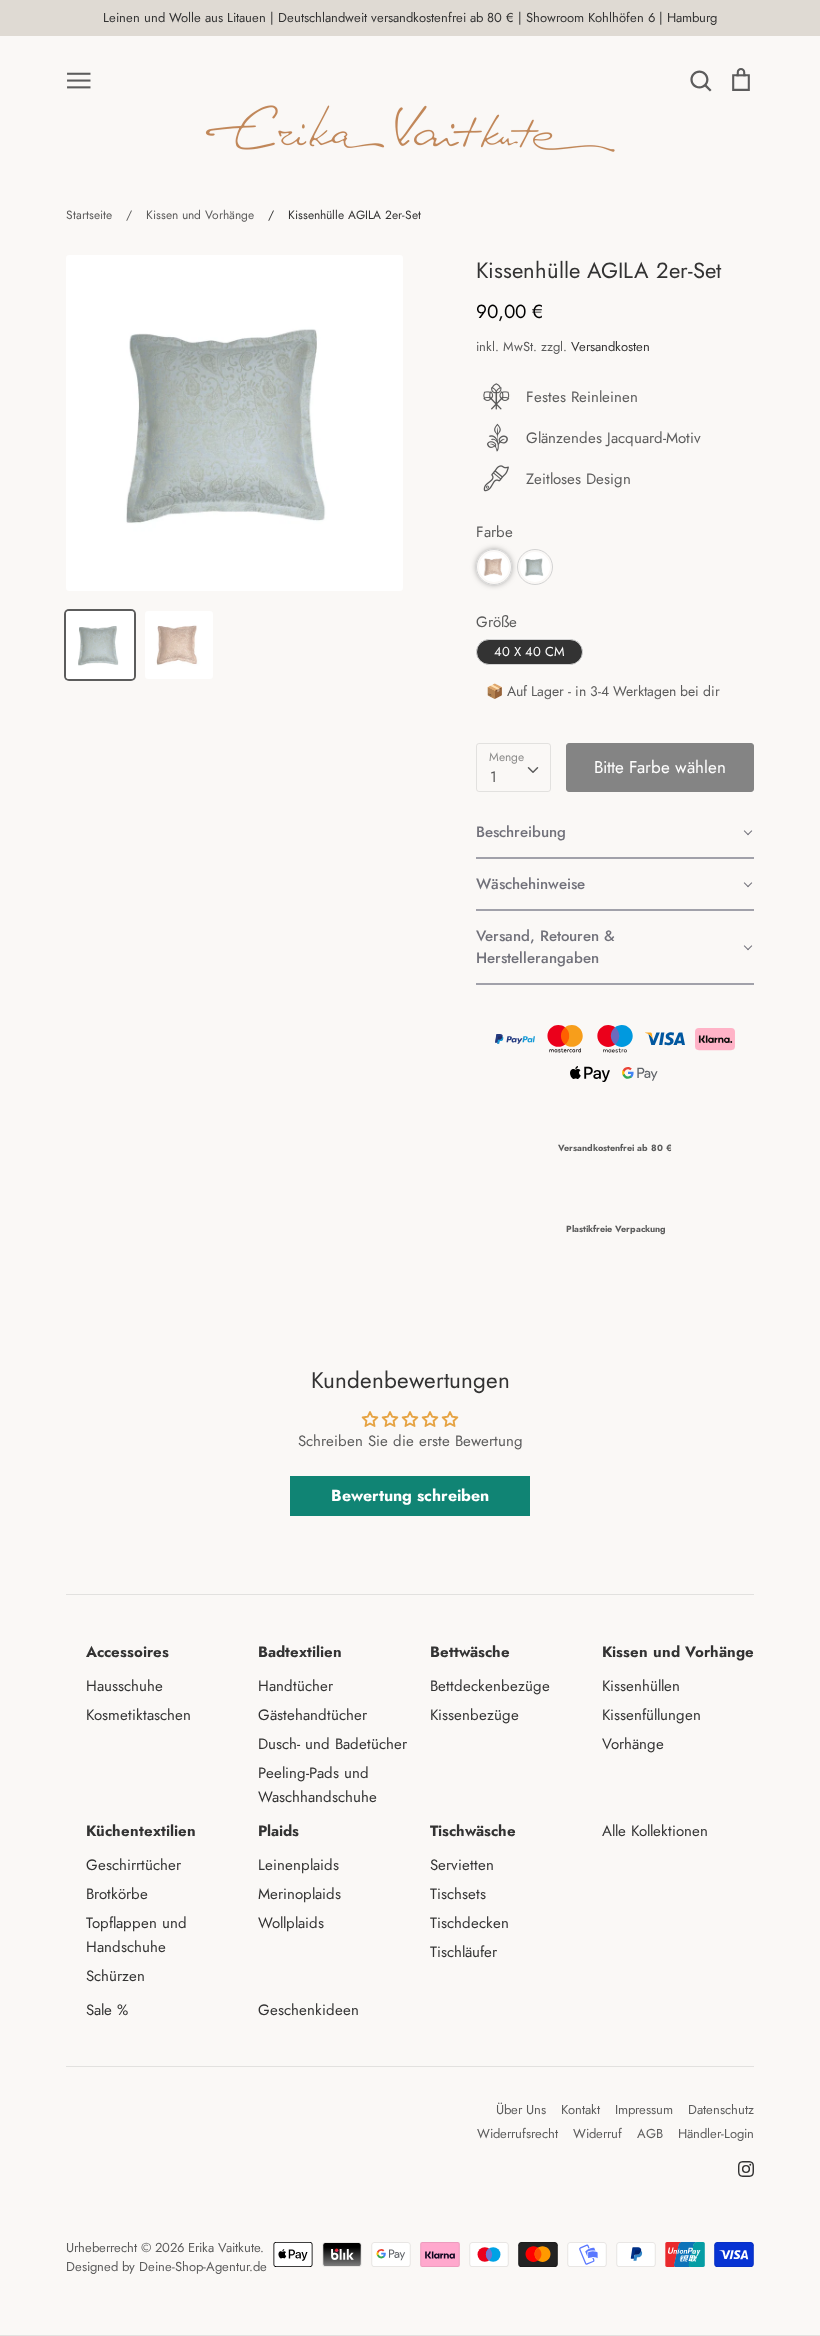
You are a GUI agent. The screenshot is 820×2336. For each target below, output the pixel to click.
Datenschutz (721, 2109)
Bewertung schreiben (410, 1495)
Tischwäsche (473, 1831)
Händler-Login (716, 2133)
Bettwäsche (470, 1652)
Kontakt (580, 2109)
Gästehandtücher (312, 1715)
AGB (650, 2133)
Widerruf (597, 2133)
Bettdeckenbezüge (490, 1686)
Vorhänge (633, 1744)
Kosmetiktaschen (138, 1715)
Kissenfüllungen (651, 1715)
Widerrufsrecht (517, 2133)
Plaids (278, 1831)
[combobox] (513, 768)
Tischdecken (469, 1923)
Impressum (644, 2109)
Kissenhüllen (641, 1686)
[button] (615, 833)
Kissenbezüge (474, 1715)
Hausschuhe (124, 1686)
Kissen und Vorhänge (678, 1652)
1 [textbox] (493, 777)
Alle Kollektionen (655, 1831)
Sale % (107, 2010)
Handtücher (295, 1686)
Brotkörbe (117, 1894)
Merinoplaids (299, 1894)
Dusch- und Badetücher (332, 1744)
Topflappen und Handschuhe (136, 1935)
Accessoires (127, 1652)
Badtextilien (300, 1652)
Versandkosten (610, 346)
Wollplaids (291, 1923)
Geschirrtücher (133, 1865)
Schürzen (115, 1976)
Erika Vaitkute (224, 2247)
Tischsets (458, 1894)
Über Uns (521, 2109)
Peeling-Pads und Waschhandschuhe (317, 1785)
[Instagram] (738, 2167)
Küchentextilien (141, 1831)
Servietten (462, 1865)
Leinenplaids (298, 1865)
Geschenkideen (308, 2010)
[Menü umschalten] (79, 79)
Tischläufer (463, 1952)
